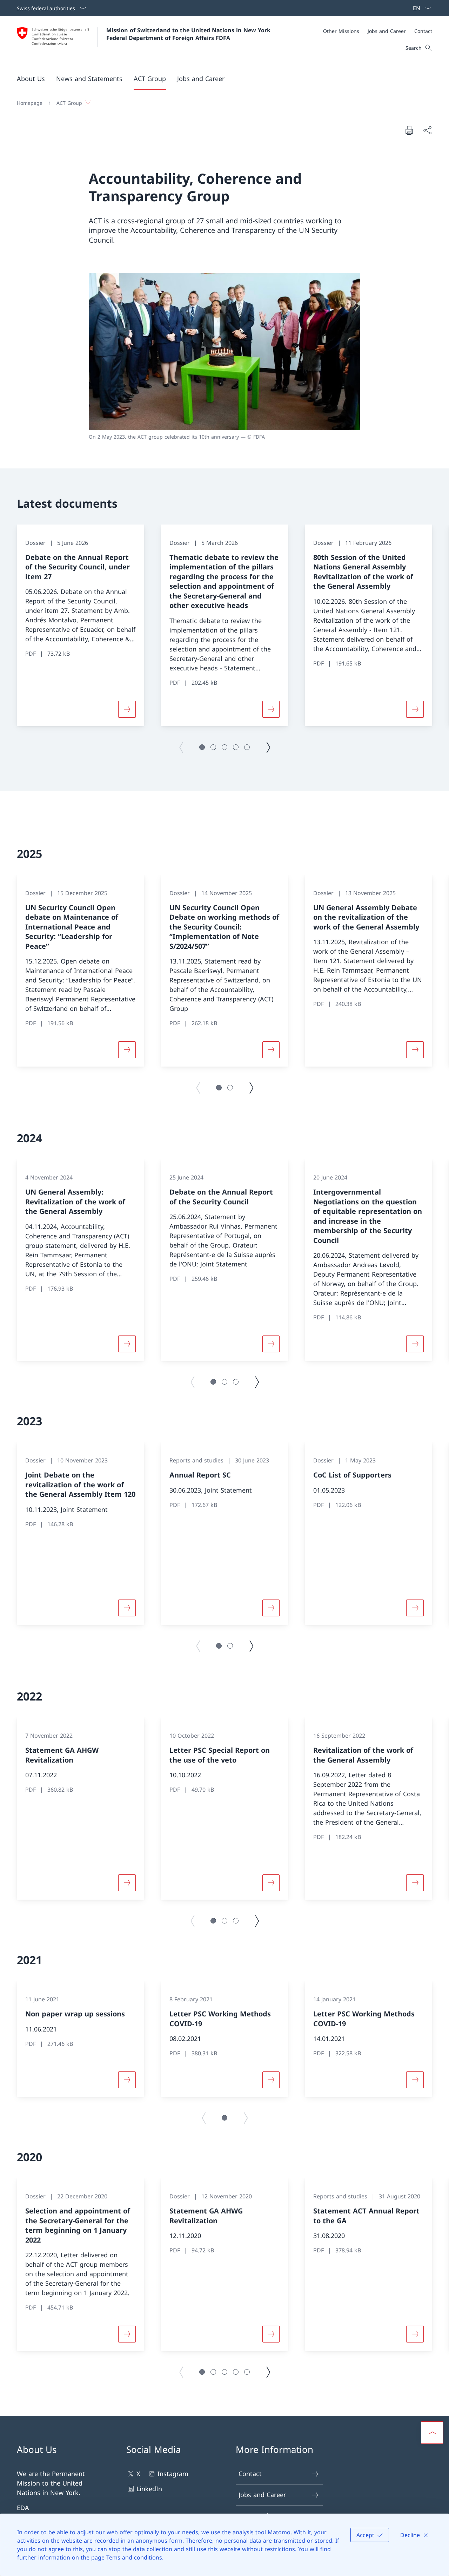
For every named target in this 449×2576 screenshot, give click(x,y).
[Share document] (427, 130)
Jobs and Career (262, 2495)
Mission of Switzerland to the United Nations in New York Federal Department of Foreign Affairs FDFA (189, 34)
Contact (250, 2474)
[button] (31, 79)
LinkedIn (149, 2489)
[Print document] (409, 130)
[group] (81, 625)
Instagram (173, 2474)
